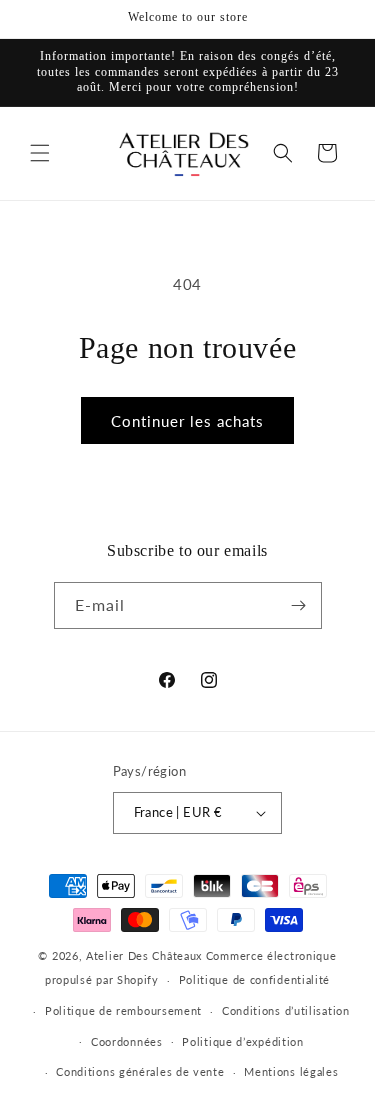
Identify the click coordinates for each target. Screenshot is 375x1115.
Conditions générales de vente (140, 1071)
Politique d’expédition (242, 1041)
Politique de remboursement (123, 1010)
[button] (40, 153)
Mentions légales (291, 1071)
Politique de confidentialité (255, 979)
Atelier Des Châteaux (144, 955)
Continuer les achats (187, 421)
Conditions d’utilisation (286, 1010)
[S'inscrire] (299, 605)
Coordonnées (127, 1041)
